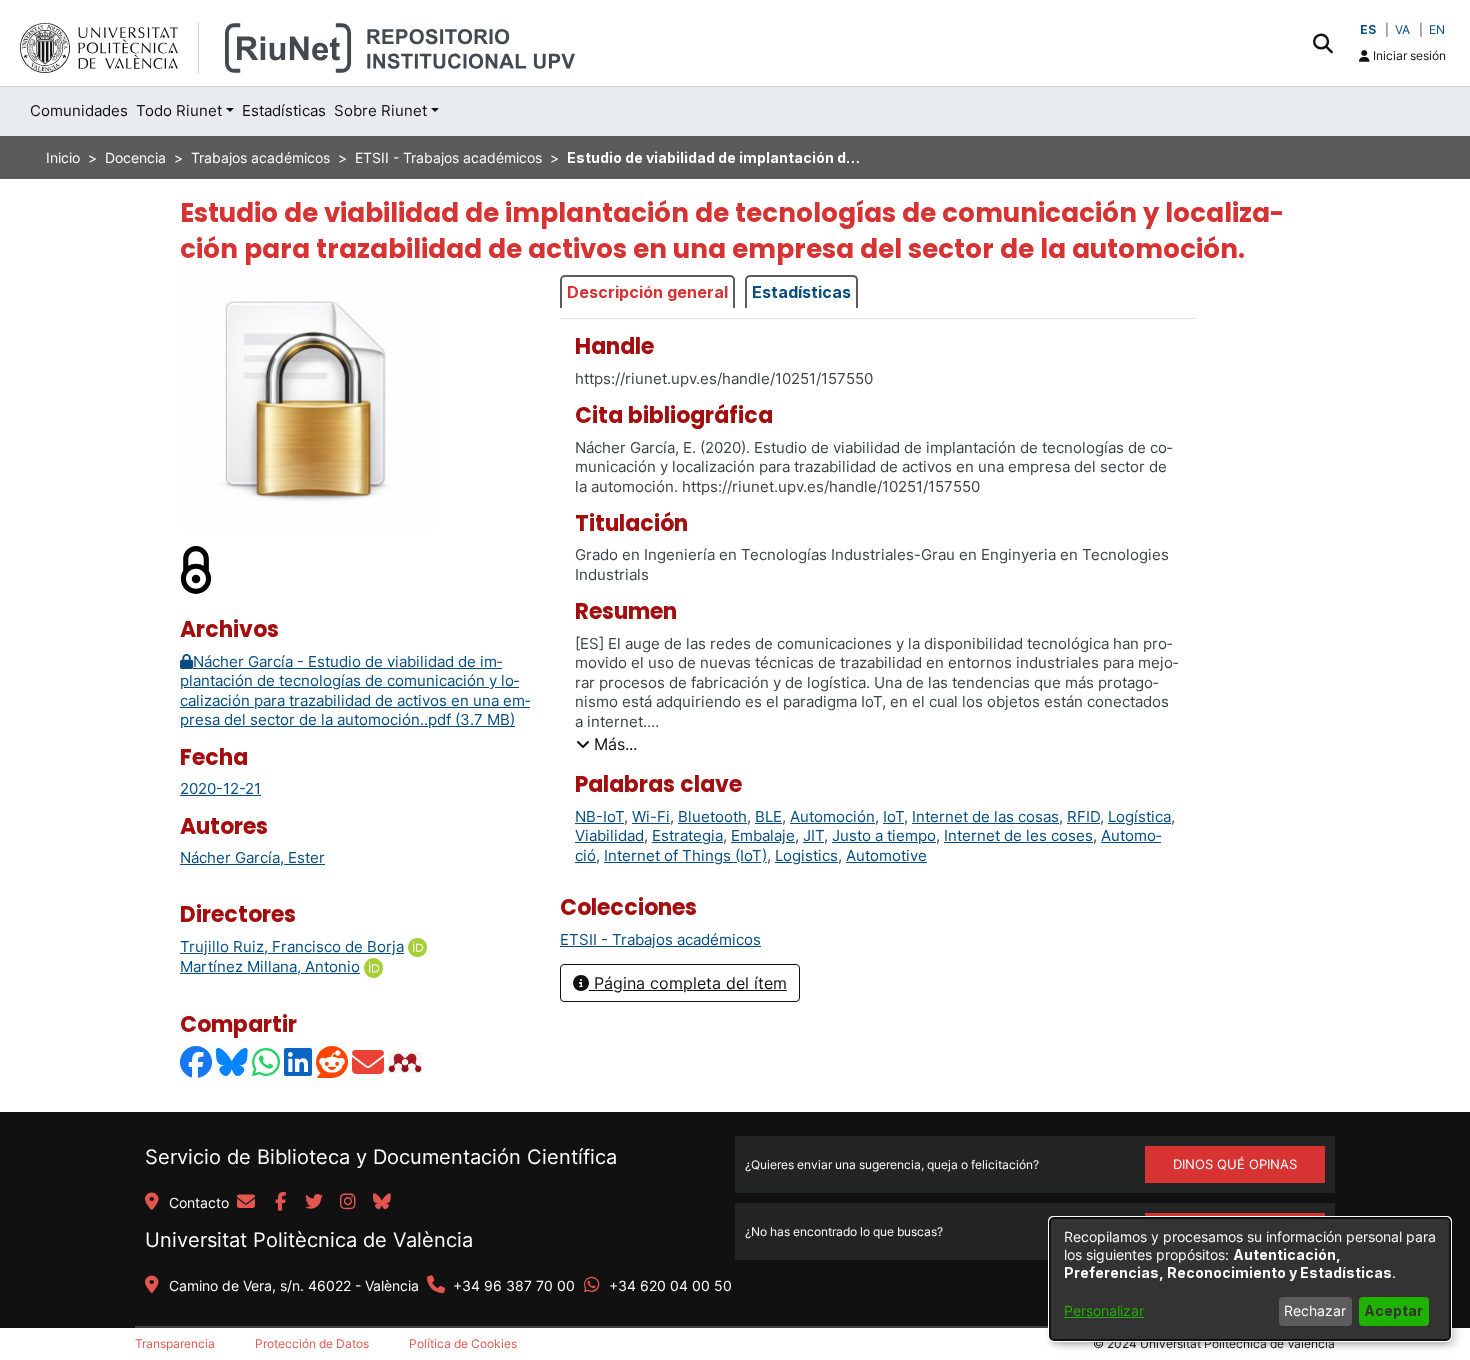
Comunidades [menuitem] (79, 110)
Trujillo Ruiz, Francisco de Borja (292, 946)
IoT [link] (893, 816)
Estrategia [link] (687, 835)
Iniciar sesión (1408, 55)
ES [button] (1368, 29)
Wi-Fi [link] (651, 816)
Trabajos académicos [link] (260, 157)
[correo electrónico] (246, 1203)
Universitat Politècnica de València (309, 1240)
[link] (660, 939)
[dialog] (1250, 1279)
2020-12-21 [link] (220, 788)
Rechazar (1315, 1310)
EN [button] (1437, 29)
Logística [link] (1139, 816)
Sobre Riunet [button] (380, 110)
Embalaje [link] (763, 835)
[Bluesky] (233, 1062)
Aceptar (1393, 1310)
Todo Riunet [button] (179, 110)
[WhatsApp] (267, 1062)
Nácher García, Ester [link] (252, 857)
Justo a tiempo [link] (884, 835)
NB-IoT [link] (599, 816)
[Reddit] (333, 1062)
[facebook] (280, 1203)
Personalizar (1104, 1310)
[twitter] (314, 1203)
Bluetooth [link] (712, 816)
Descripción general (647, 292)
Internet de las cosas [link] (985, 816)
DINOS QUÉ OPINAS (1235, 1164)
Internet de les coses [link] (1018, 835)
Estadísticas (801, 292)
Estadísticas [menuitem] (284, 110)
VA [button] (1402, 29)
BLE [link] (768, 816)
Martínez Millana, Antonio (270, 966)
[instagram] (348, 1203)
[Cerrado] (197, 569)
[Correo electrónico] (369, 1062)
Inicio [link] (63, 157)
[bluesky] (382, 1203)
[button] (1322, 43)
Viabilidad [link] (609, 835)
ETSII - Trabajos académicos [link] (448, 157)
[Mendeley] (407, 1062)
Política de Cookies (463, 1343)
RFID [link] (1083, 816)
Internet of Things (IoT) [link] (685, 855)
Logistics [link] (806, 855)
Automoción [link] (832, 816)
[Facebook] (197, 1062)
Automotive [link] (886, 855)
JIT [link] (813, 835)
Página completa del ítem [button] (688, 983)
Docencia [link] (135, 157)
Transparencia (175, 1343)
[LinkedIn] (299, 1062)
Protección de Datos (312, 1343)
